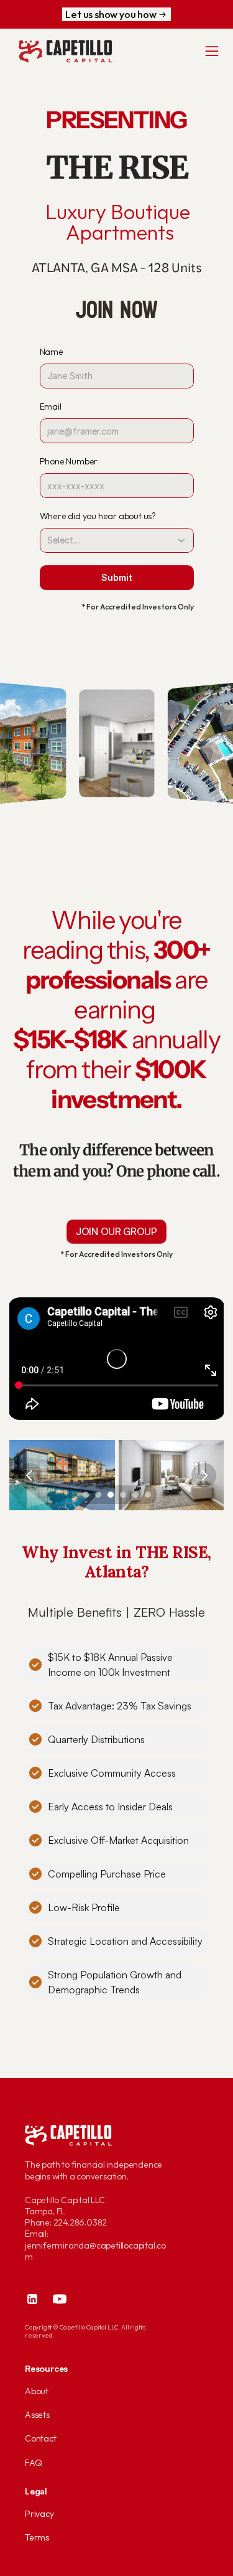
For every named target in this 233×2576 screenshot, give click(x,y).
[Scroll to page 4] (123, 1495)
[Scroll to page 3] (111, 1495)
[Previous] (30, 1475)
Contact (41, 2438)
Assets (37, 2415)
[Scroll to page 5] (135, 1495)
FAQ (33, 2463)
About (37, 2391)
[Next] (204, 1475)
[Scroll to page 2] (98, 1495)
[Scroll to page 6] (149, 1495)
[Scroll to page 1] (84, 1495)
